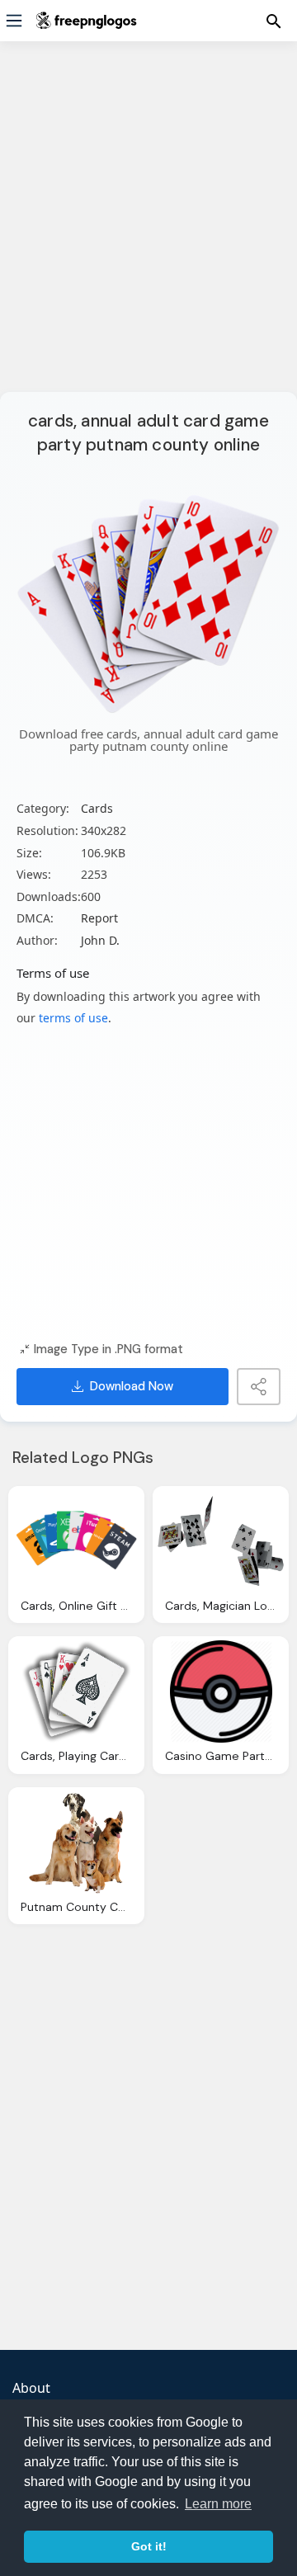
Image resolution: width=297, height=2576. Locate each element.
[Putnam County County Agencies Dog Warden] (76, 1842)
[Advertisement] (148, 227)
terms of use (73, 1018)
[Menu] (14, 21)
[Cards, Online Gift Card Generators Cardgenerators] (76, 1541)
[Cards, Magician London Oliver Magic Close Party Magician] (221, 1541)
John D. (100, 940)
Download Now (132, 1386)
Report (99, 918)
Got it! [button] (149, 2546)
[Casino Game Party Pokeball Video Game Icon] (221, 1691)
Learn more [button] (218, 2504)
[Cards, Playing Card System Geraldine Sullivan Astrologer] (76, 1691)
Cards (97, 808)
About (31, 2388)
